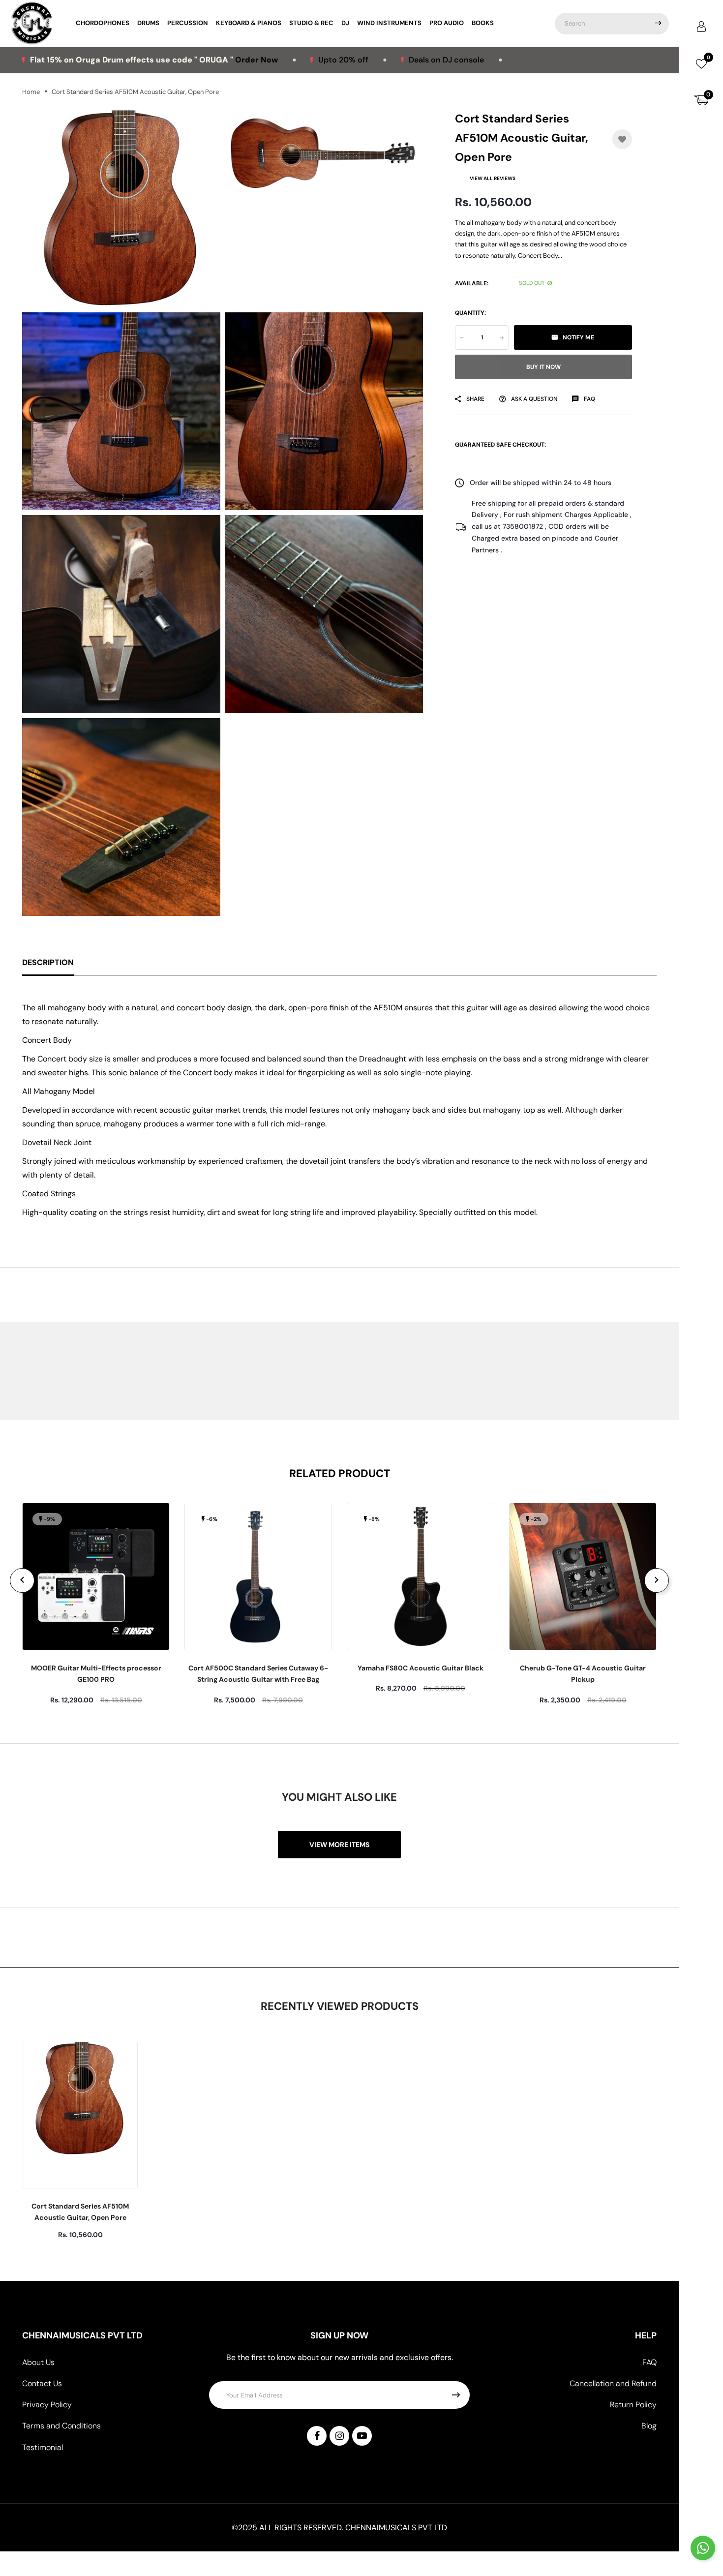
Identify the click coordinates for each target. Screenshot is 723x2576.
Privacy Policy (47, 2405)
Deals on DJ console (359, 60)
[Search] (658, 24)
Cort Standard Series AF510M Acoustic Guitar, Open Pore (80, 2212)
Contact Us (42, 2383)
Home (31, 92)
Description (48, 962)
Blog (649, 2426)
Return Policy (633, 2405)
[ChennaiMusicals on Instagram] (339, 2436)
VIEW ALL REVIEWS (493, 178)
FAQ (649, 2362)
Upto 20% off (256, 60)
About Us (38, 2362)
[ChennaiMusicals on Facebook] (317, 2436)
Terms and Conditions (61, 2426)
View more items (339, 1845)
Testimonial (43, 2447)
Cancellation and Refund (613, 2383)
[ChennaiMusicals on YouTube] (362, 2436)
